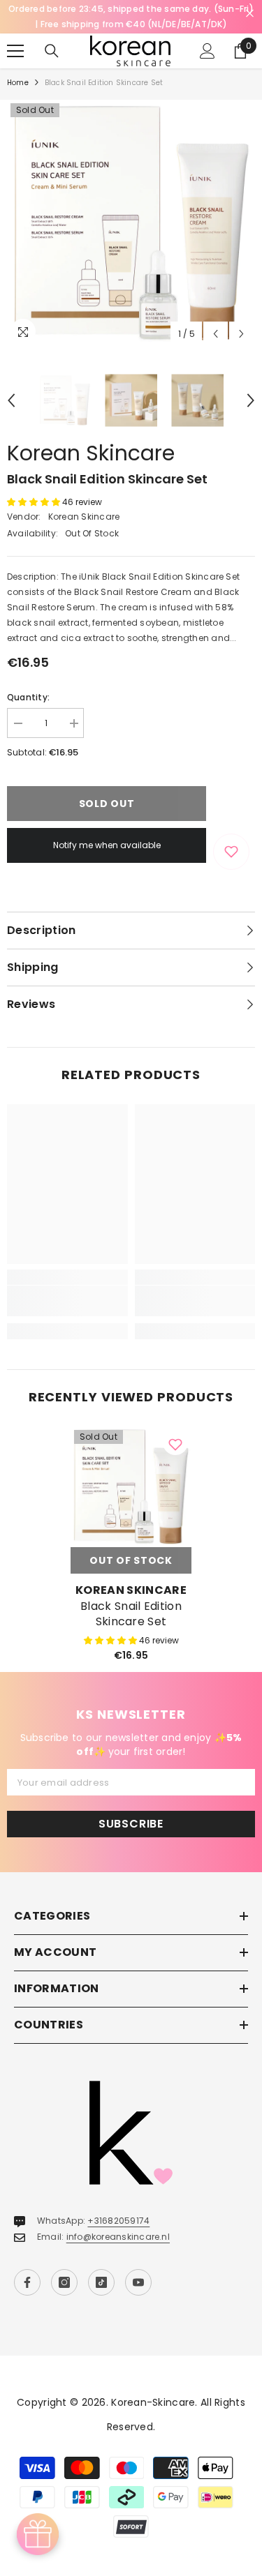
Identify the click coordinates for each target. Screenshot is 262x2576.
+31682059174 (118, 2221)
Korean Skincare (91, 453)
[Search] (52, 51)
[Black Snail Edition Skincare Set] (131, 1487)
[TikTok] (101, 2282)
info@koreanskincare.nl (118, 2237)
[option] (131, 224)
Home (18, 83)
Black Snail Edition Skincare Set (131, 1614)
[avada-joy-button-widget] (38, 2534)
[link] (67, 1301)
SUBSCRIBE (131, 1824)
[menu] (15, 51)
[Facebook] (27, 2282)
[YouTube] (138, 2282)
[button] (216, 334)
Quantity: (28, 697)
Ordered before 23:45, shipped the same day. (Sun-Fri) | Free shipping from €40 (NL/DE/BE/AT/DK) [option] (131, 16)
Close (250, 14)
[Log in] (208, 51)
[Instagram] (64, 2282)
